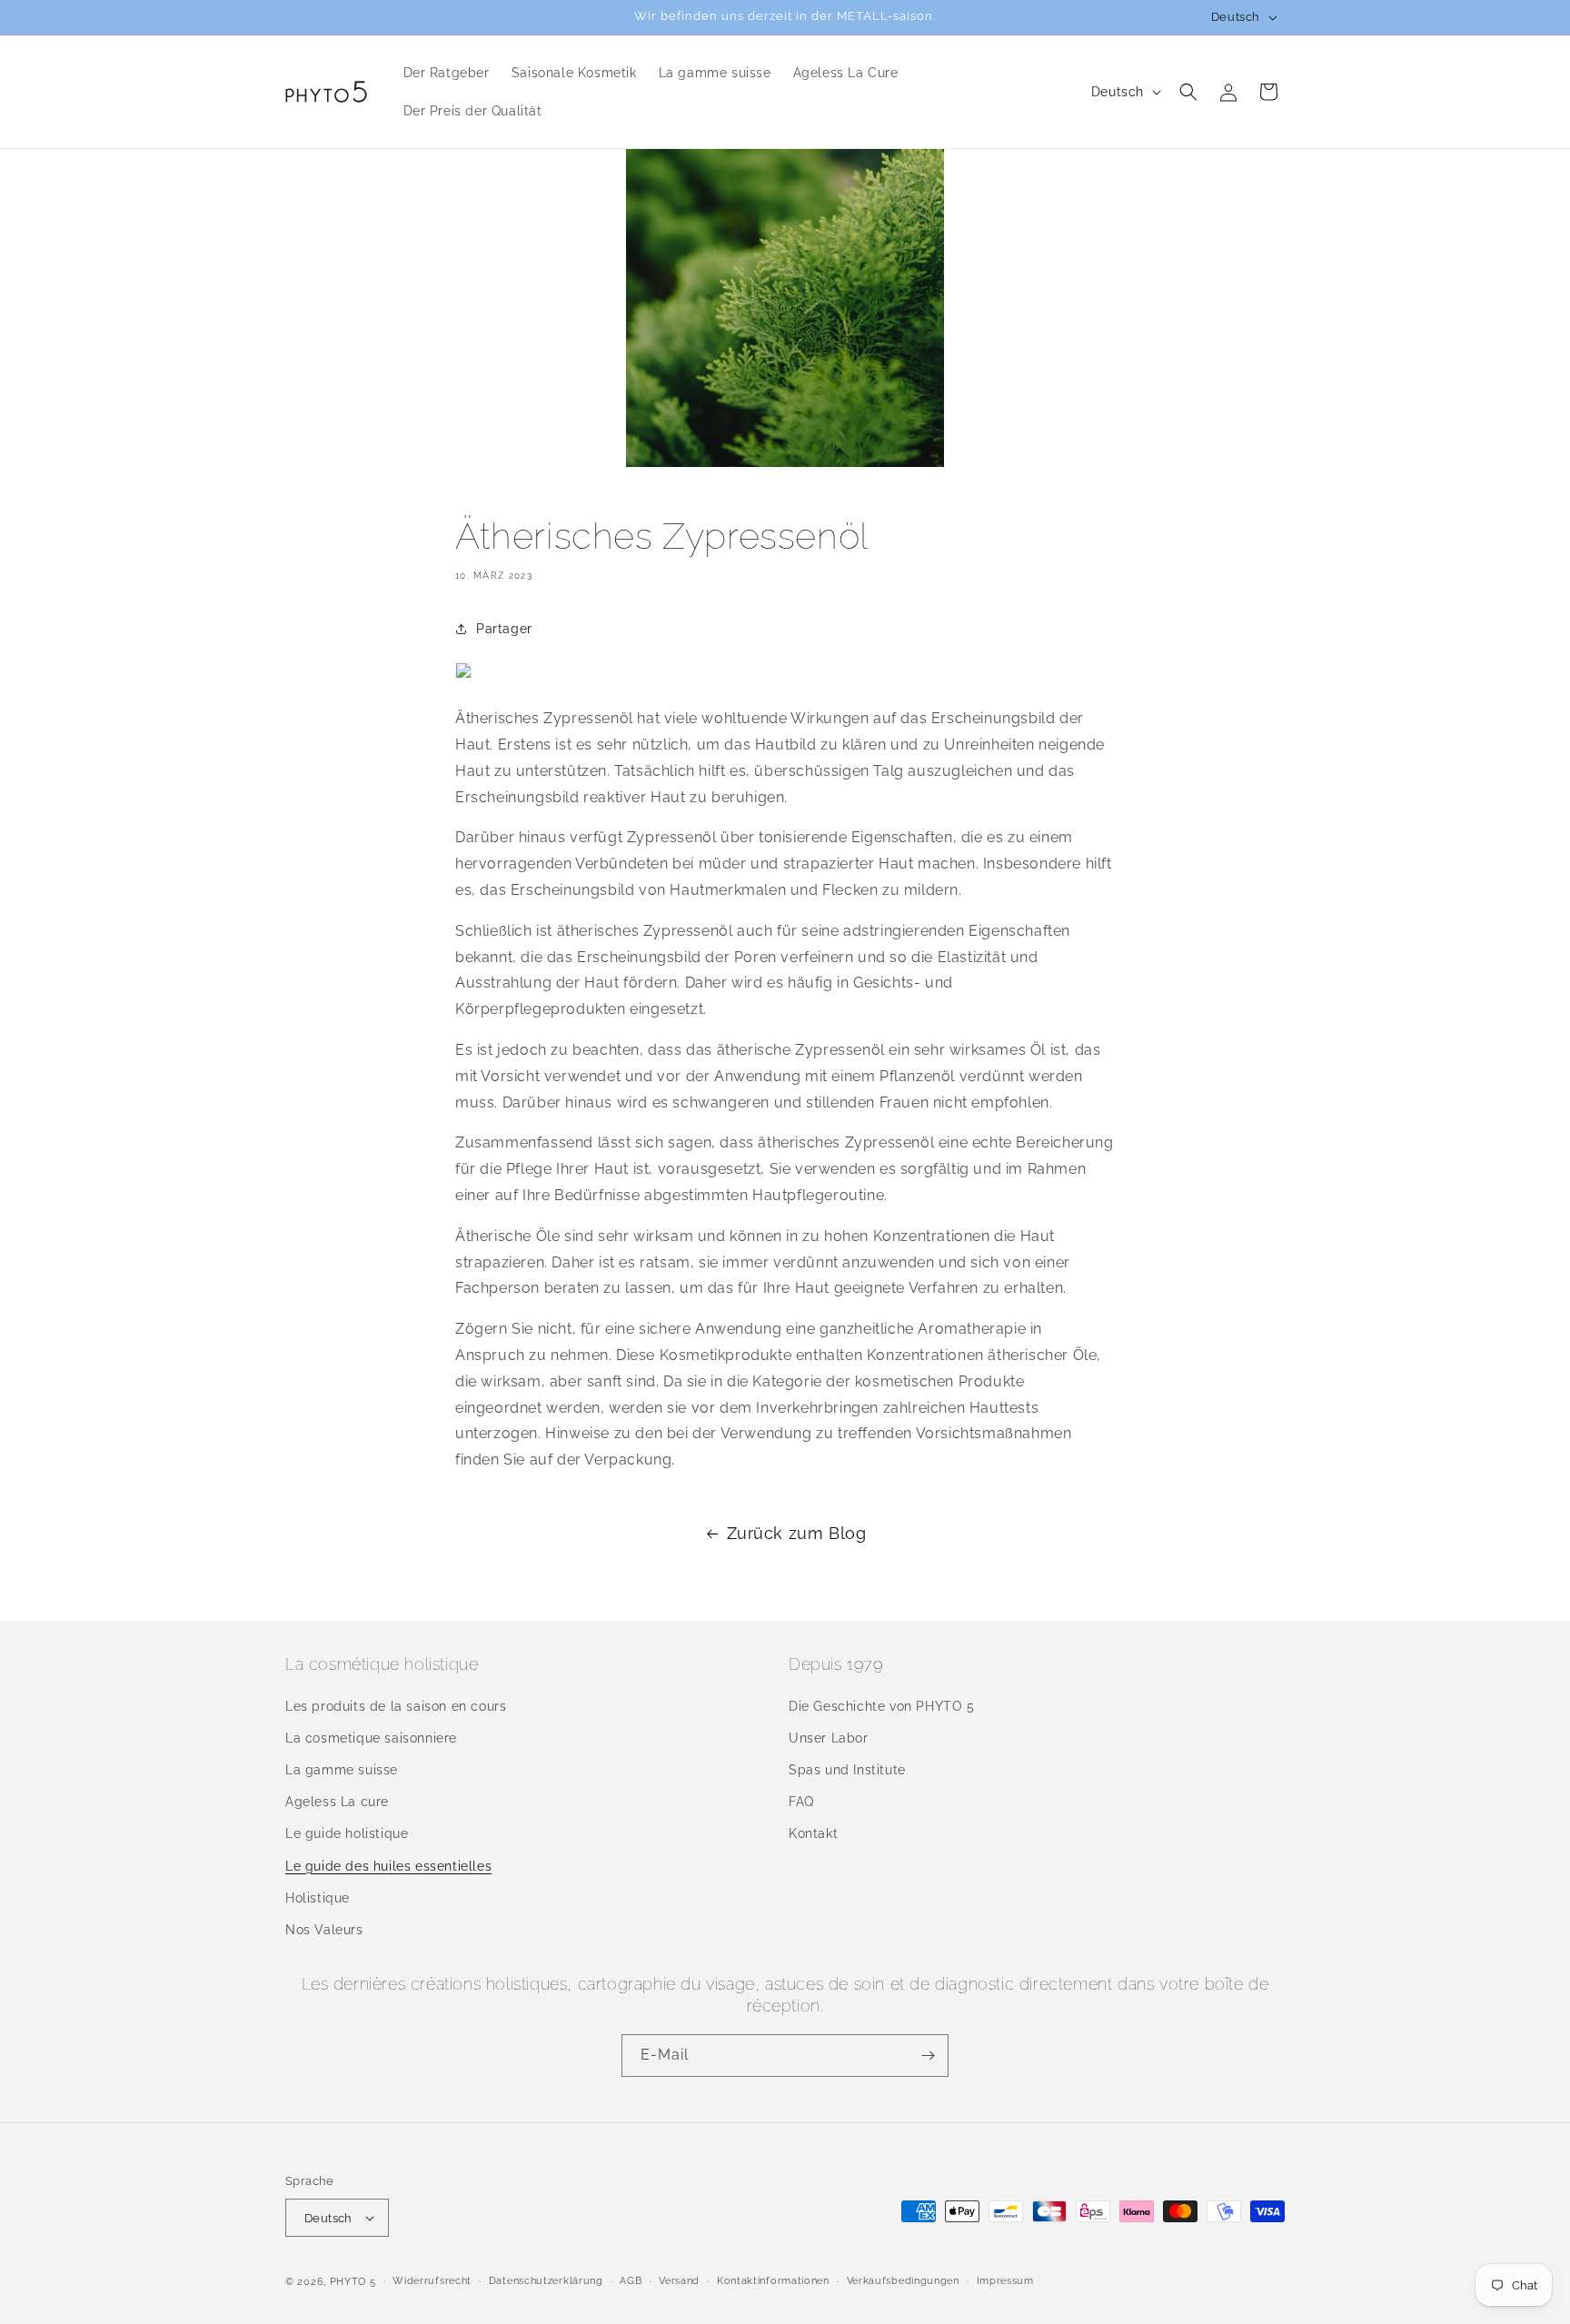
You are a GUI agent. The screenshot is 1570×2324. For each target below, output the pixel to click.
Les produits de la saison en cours (396, 1706)
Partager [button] (504, 629)
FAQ (801, 1802)
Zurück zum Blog (797, 1533)
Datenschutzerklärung (546, 2281)
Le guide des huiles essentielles (388, 1866)
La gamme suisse (342, 1770)
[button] (1188, 92)
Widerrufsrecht (432, 2281)
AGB (631, 2281)
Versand (679, 2281)
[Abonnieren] (928, 2056)
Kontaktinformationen (773, 2281)
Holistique (318, 1898)
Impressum (1005, 2281)
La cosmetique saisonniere (371, 1738)
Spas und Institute (847, 1770)
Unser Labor (829, 1738)
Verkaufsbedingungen (903, 2281)
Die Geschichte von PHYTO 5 (882, 1706)
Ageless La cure (337, 1802)
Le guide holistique (347, 1833)
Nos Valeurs (324, 1930)
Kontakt (813, 1833)
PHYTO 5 (353, 2282)
